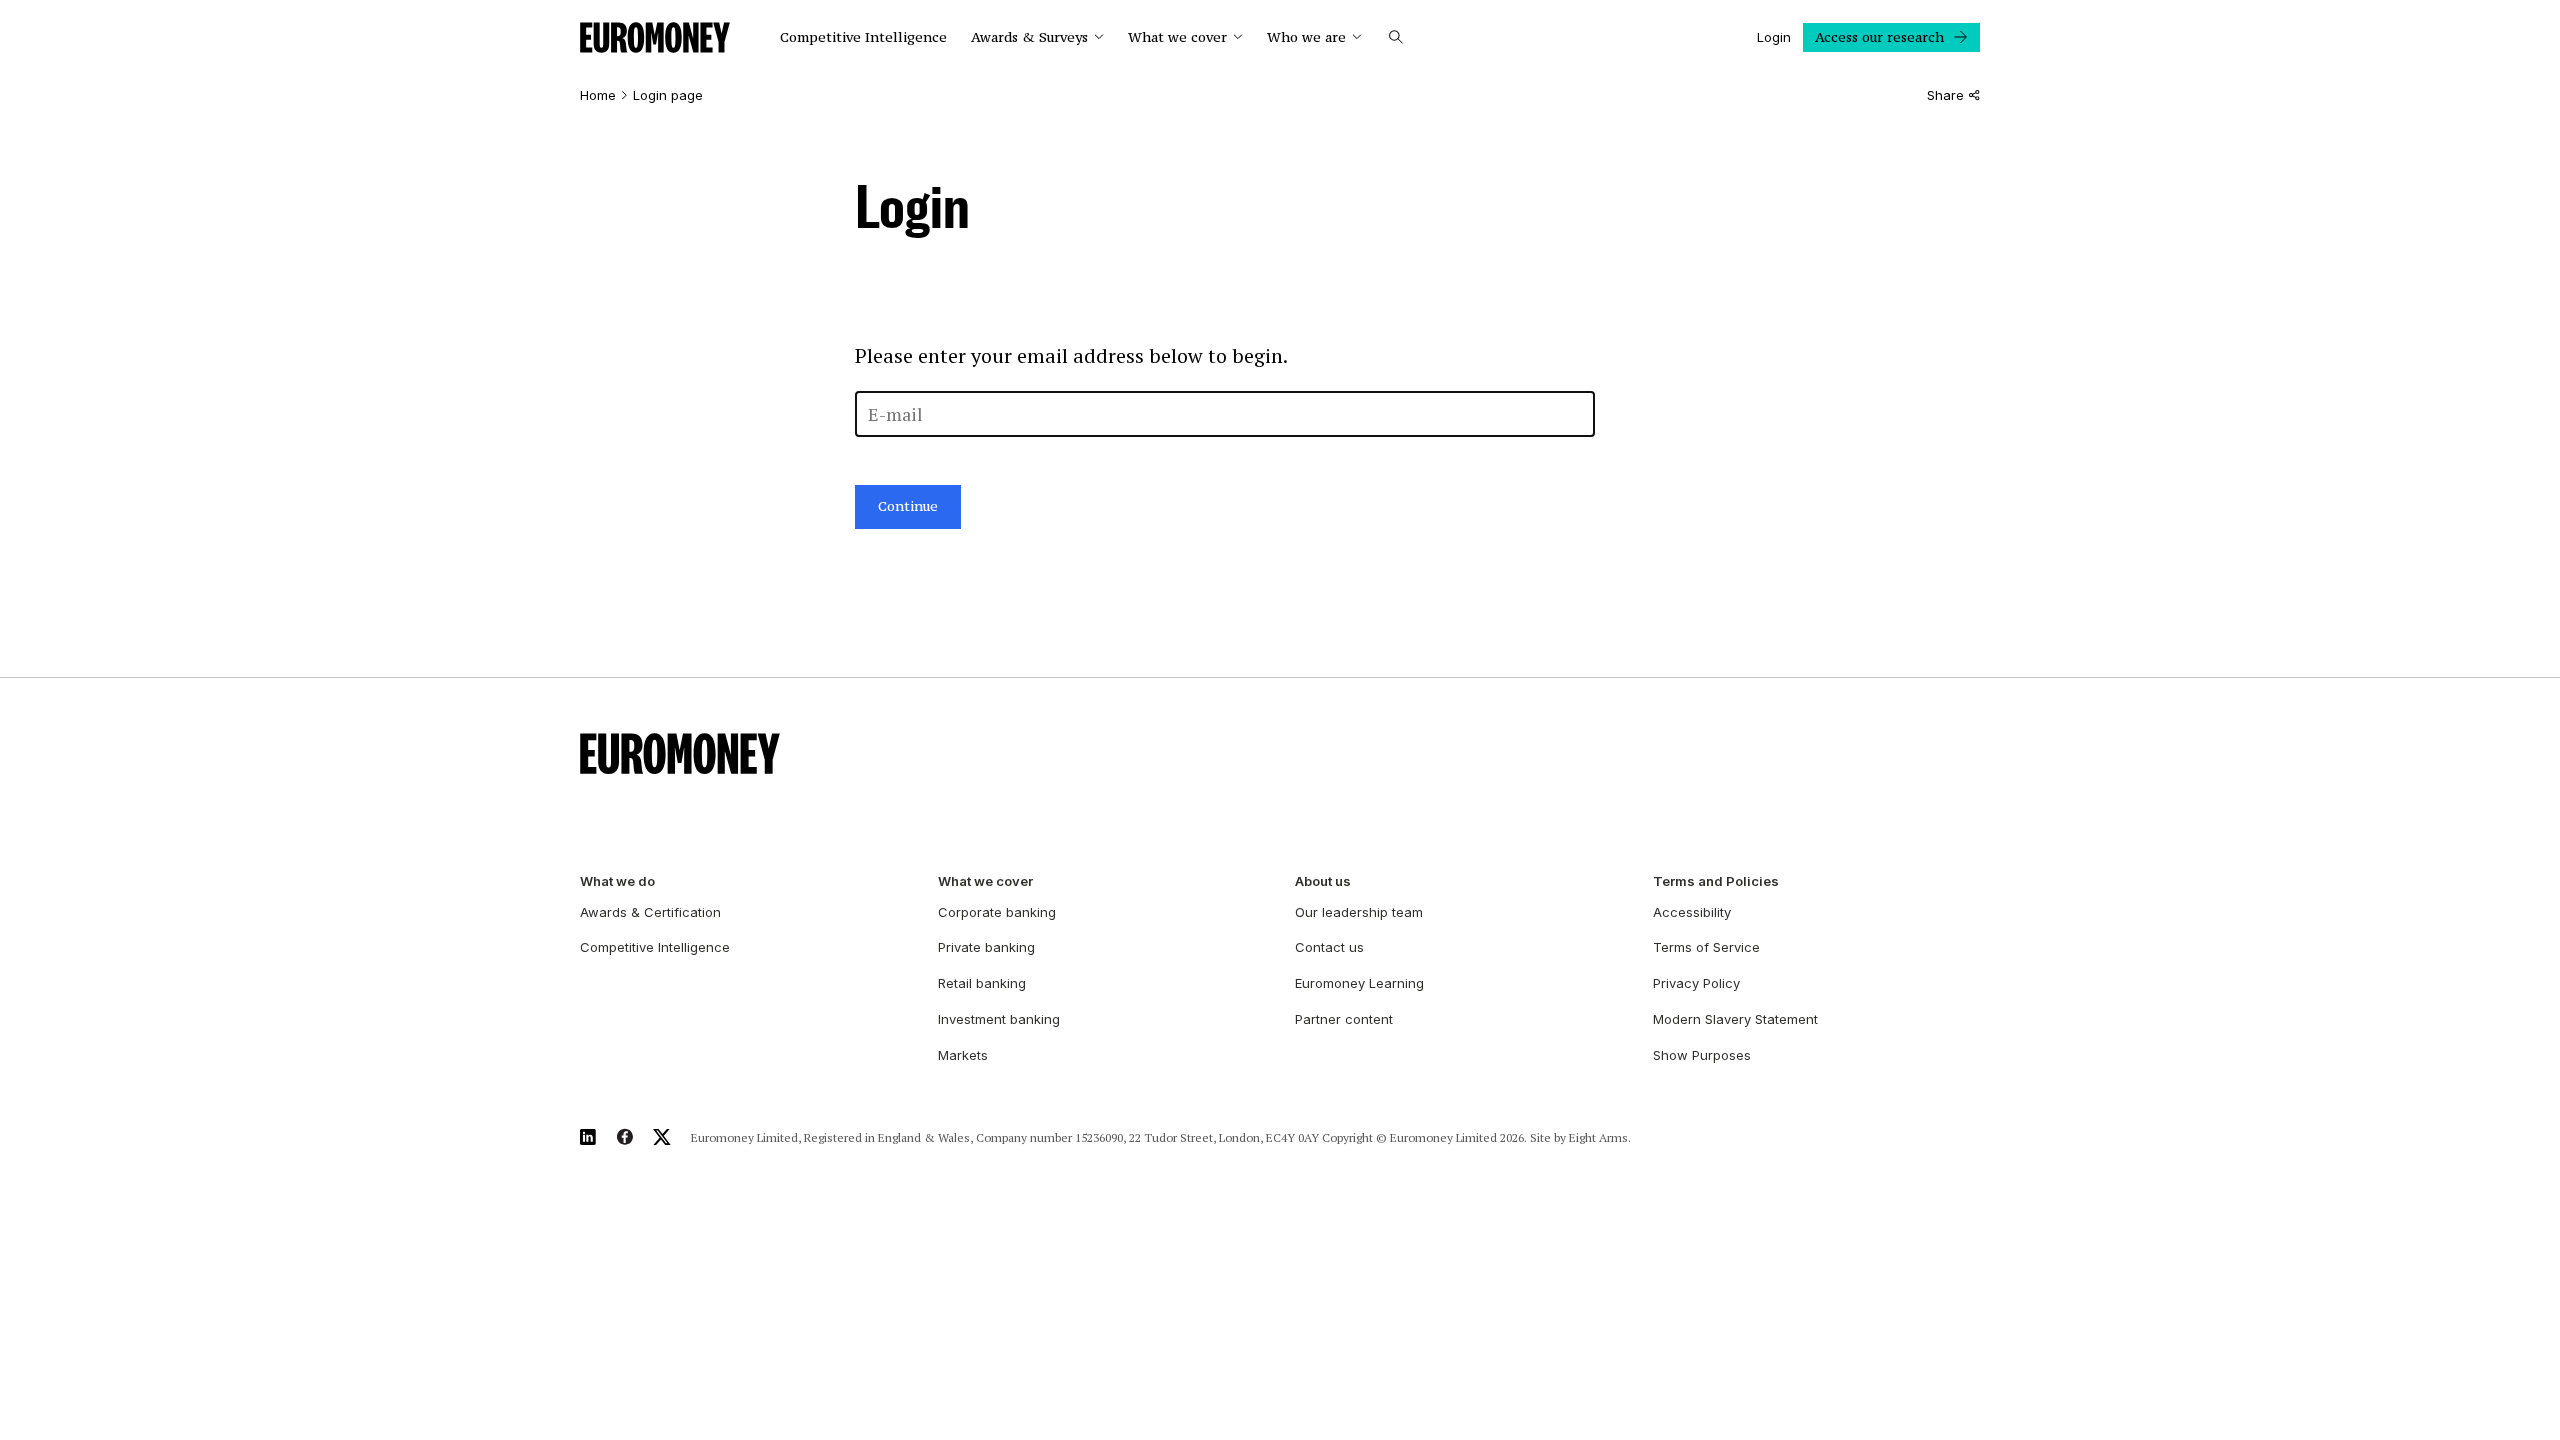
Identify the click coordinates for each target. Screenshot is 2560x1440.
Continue (908, 506)
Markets (963, 1055)
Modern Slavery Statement (1735, 1019)
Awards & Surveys (1029, 37)
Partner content (1344, 1019)
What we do (617, 881)
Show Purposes (1702, 1055)
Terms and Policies (1716, 881)
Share (1945, 95)
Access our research (1879, 37)
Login (1774, 37)
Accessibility (1692, 912)
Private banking (986, 947)
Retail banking (982, 983)
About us (1323, 881)
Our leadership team (1359, 912)
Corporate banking (997, 912)
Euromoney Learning (1359, 983)
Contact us (1329, 947)
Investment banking (999, 1019)
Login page (668, 95)
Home (598, 95)
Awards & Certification (650, 912)
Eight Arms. (1600, 1137)
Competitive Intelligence (863, 37)
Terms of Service (1706, 947)
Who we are (1306, 37)
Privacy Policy (1696, 983)
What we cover (1177, 37)
